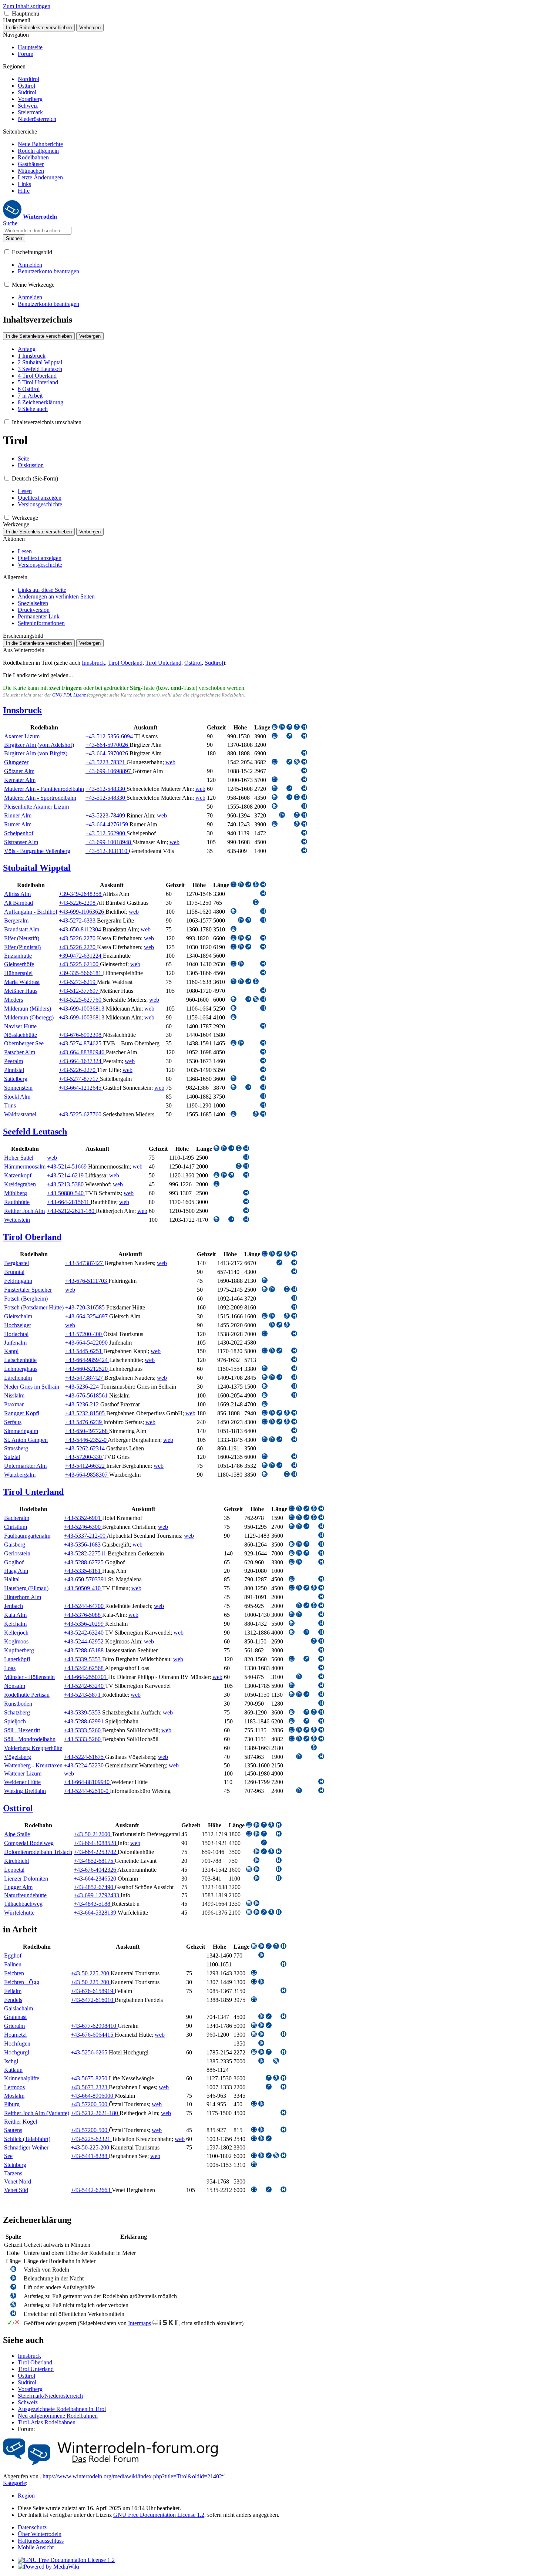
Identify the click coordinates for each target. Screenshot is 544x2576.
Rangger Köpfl (22, 1413)
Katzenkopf (18, 1175)
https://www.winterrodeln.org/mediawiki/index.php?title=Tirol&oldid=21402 (132, 2476)
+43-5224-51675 (85, 1757)
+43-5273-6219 (78, 982)
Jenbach (14, 1606)
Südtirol (214, 663)
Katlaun (13, 2070)
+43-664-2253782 (96, 1852)
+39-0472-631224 (81, 956)
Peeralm (14, 1061)
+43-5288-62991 (85, 1721)
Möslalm (14, 2096)
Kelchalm (15, 1624)
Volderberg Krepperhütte (33, 1748)
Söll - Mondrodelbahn (30, 1739)
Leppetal (14, 1870)
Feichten (14, 1973)
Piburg (12, 2104)
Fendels (13, 2000)
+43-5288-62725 (85, 1562)
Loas (10, 1668)
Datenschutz (32, 2527)
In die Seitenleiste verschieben (39, 28)
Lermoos (14, 2087)
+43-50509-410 (83, 1588)
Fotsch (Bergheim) (26, 1299)
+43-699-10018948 (109, 842)
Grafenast (15, 2017)
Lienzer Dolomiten (26, 1879)
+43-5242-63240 (85, 1633)
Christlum (16, 1527)
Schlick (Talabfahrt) (27, 2139)
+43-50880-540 (66, 1193)
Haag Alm (16, 1571)
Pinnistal (14, 1070)
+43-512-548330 (106, 789)
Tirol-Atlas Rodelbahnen (47, 2422)
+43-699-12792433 (97, 1895)
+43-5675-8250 (90, 2078)
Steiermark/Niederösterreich (50, 2396)
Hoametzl (15, 2035)
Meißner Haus (21, 991)
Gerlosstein (17, 1553)
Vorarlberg (30, 2389)
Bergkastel (16, 1263)
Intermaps (140, 2323)
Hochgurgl (17, 2052)
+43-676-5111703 (87, 1281)
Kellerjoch (16, 1633)
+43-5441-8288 (90, 2156)
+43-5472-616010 (93, 2000)
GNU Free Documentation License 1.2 (159, 2515)
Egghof (13, 1955)
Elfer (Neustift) (22, 938)
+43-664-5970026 (108, 745)
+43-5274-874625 (81, 1043)
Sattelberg (16, 1079)
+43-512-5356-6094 (110, 736)
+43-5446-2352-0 (86, 1440)
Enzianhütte (18, 956)
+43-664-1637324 (81, 1061)
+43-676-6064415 (93, 2035)
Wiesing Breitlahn (25, 1791)
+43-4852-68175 (94, 1861)
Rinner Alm (18, 815)
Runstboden (18, 1704)
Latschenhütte (20, 1360)
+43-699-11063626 (82, 912)
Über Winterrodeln (40, 2534)
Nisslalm (14, 1395)
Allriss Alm (17, 894)
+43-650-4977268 (87, 1431)
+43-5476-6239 (84, 1422)
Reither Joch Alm (24, 1211)
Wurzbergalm (20, 1475)
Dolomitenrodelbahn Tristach (38, 1852)
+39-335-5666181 (81, 973)
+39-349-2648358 (81, 894)
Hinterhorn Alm (23, 1597)
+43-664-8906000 (93, 2096)
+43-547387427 (85, 1263)
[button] (7, 13)
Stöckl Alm (17, 1097)
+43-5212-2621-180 (71, 1211)
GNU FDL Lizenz (69, 695)
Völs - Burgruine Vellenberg (37, 851)
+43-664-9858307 (87, 1475)
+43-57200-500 (90, 2104)
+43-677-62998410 (94, 2026)
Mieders (14, 1000)
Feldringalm (18, 1281)
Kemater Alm (20, 780)
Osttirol (193, 663)
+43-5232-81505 (86, 1413)
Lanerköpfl (17, 1659)
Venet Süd (16, 2190)
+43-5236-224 (83, 1387)
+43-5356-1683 (83, 1545)
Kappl (11, 1351)
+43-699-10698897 (109, 771)
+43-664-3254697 (87, 1316)
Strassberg (16, 1448)
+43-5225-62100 (79, 964)
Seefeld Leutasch (35, 1132)
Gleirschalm (18, 1316)
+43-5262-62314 (86, 1448)
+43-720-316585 (86, 1307)
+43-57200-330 (84, 1457)
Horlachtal (16, 1334)
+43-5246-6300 (83, 1527)
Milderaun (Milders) (28, 1009)
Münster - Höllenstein (29, 1677)
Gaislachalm (19, 2008)
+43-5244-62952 (85, 1641)
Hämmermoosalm (25, 1166)
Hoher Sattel (19, 1158)
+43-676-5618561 (87, 1395)
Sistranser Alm (21, 842)
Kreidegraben (20, 1184)
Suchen (14, 238)
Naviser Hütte (20, 1026)
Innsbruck (93, 663)
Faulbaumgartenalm (27, 1536)
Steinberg (15, 2165)
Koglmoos (16, 1641)
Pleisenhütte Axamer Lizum (36, 807)
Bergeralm (16, 921)
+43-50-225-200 (91, 1973)
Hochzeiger (18, 1325)
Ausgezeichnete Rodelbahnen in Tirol (62, 2409)
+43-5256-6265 (90, 2052)
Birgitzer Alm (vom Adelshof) (39, 745)
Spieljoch (15, 1721)
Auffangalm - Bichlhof (31, 912)
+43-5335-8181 (83, 1571)
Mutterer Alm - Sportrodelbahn (40, 798)
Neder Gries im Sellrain (32, 1387)
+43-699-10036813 (82, 1009)
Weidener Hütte (22, 1782)
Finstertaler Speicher (28, 1290)
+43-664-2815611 (69, 1202)
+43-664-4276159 (108, 824)
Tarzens (13, 2173)
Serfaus (13, 1422)
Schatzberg (17, 1712)
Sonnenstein (18, 1088)
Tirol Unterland (163, 663)
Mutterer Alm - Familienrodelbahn (44, 789)
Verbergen (90, 28)
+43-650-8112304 (81, 929)
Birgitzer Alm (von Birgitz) (36, 753)
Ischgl (11, 2061)
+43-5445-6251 (84, 1351)
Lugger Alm (18, 1887)
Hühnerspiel (18, 973)
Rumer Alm (18, 824)
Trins (10, 1105)
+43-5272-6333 (78, 921)
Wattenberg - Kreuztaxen (33, 1765)
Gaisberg (15, 1545)
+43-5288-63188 (85, 1650)
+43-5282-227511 (86, 1553)
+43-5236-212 (83, 1404)
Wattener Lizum (23, 1773)
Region (26, 2496)
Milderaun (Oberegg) (29, 1017)
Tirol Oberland (125, 663)
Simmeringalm (21, 1431)
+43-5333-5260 (83, 1730)
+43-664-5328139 (96, 1913)
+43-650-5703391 (86, 1579)
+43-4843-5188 (93, 1904)
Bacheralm (17, 1518)
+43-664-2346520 (96, 1879)
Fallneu (13, 1964)
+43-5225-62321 (91, 2139)
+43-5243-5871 (83, 1695)
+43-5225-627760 (81, 1000)
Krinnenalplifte (22, 2078)
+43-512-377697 (79, 991)
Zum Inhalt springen (27, 6)
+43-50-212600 (93, 1834)
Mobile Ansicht (36, 2547)
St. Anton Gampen (26, 1440)
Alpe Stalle (17, 1834)
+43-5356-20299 (85, 1624)
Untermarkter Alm (25, 1466)
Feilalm (13, 1991)
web (170, 762)
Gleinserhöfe (19, 964)
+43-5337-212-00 (85, 1536)
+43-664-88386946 (82, 1052)
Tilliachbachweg (23, 1904)
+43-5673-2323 (90, 2087)
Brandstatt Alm (22, 929)
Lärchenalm (18, 1378)
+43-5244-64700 (85, 1606)
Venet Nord (18, 2181)
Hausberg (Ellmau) (26, 1588)
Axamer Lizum (22, 736)
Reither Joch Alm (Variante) (37, 2113)
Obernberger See (24, 1043)
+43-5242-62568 (84, 1668)
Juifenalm (15, 1343)
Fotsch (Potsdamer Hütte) (34, 1307)
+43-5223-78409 (106, 815)
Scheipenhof (19, 833)
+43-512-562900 (106, 833)
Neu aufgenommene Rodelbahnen (58, 2416)
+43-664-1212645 (81, 1088)
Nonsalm (15, 1686)
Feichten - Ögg (22, 1982)
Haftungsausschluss (41, 2541)
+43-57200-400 (84, 1334)
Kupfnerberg (19, 1650)
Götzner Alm (19, 771)
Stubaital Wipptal (37, 868)
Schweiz (28, 2402)
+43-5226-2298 (78, 903)
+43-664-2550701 (86, 1677)
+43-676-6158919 (93, 1991)
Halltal (12, 1579)
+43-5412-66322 (86, 1466)
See (8, 2156)
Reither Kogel (21, 2122)
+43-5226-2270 (78, 938)
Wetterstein (17, 1220)
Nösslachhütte (21, 1035)
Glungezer (16, 762)
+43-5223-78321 (106, 762)
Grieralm (14, 2026)
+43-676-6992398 (81, 1035)
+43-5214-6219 (66, 1175)
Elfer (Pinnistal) (22, 947)
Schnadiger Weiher (26, 2147)
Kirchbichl (16, 1861)
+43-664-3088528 (96, 1843)
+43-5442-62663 (91, 2190)
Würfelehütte (19, 1913)
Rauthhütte (17, 1202)
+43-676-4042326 (95, 1870)
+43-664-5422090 (87, 1343)
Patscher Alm (20, 1052)
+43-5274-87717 (79, 1079)
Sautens (13, 2130)
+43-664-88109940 (88, 1782)
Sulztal (12, 1457)
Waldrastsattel (20, 1114)
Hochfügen (17, 2044)
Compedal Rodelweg (29, 1843)
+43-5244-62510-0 (87, 1791)
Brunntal (14, 1272)
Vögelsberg (18, 1757)
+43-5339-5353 (83, 1659)
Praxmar (14, 1404)
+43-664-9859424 (87, 1360)
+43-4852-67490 (94, 1887)
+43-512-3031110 (107, 851)
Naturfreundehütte (25, 1895)
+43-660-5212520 (87, 1369)
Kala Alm (15, 1615)
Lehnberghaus (21, 1369)
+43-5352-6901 (83, 1518)
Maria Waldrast (22, 982)
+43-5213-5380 (66, 1184)
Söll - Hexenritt (22, 1730)
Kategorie (14, 2483)
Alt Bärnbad (19, 903)
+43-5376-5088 (83, 1615)
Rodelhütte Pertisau (27, 1695)
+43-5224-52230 (85, 1765)
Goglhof (14, 1562)
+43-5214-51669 (68, 1166)
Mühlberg (16, 1193)
